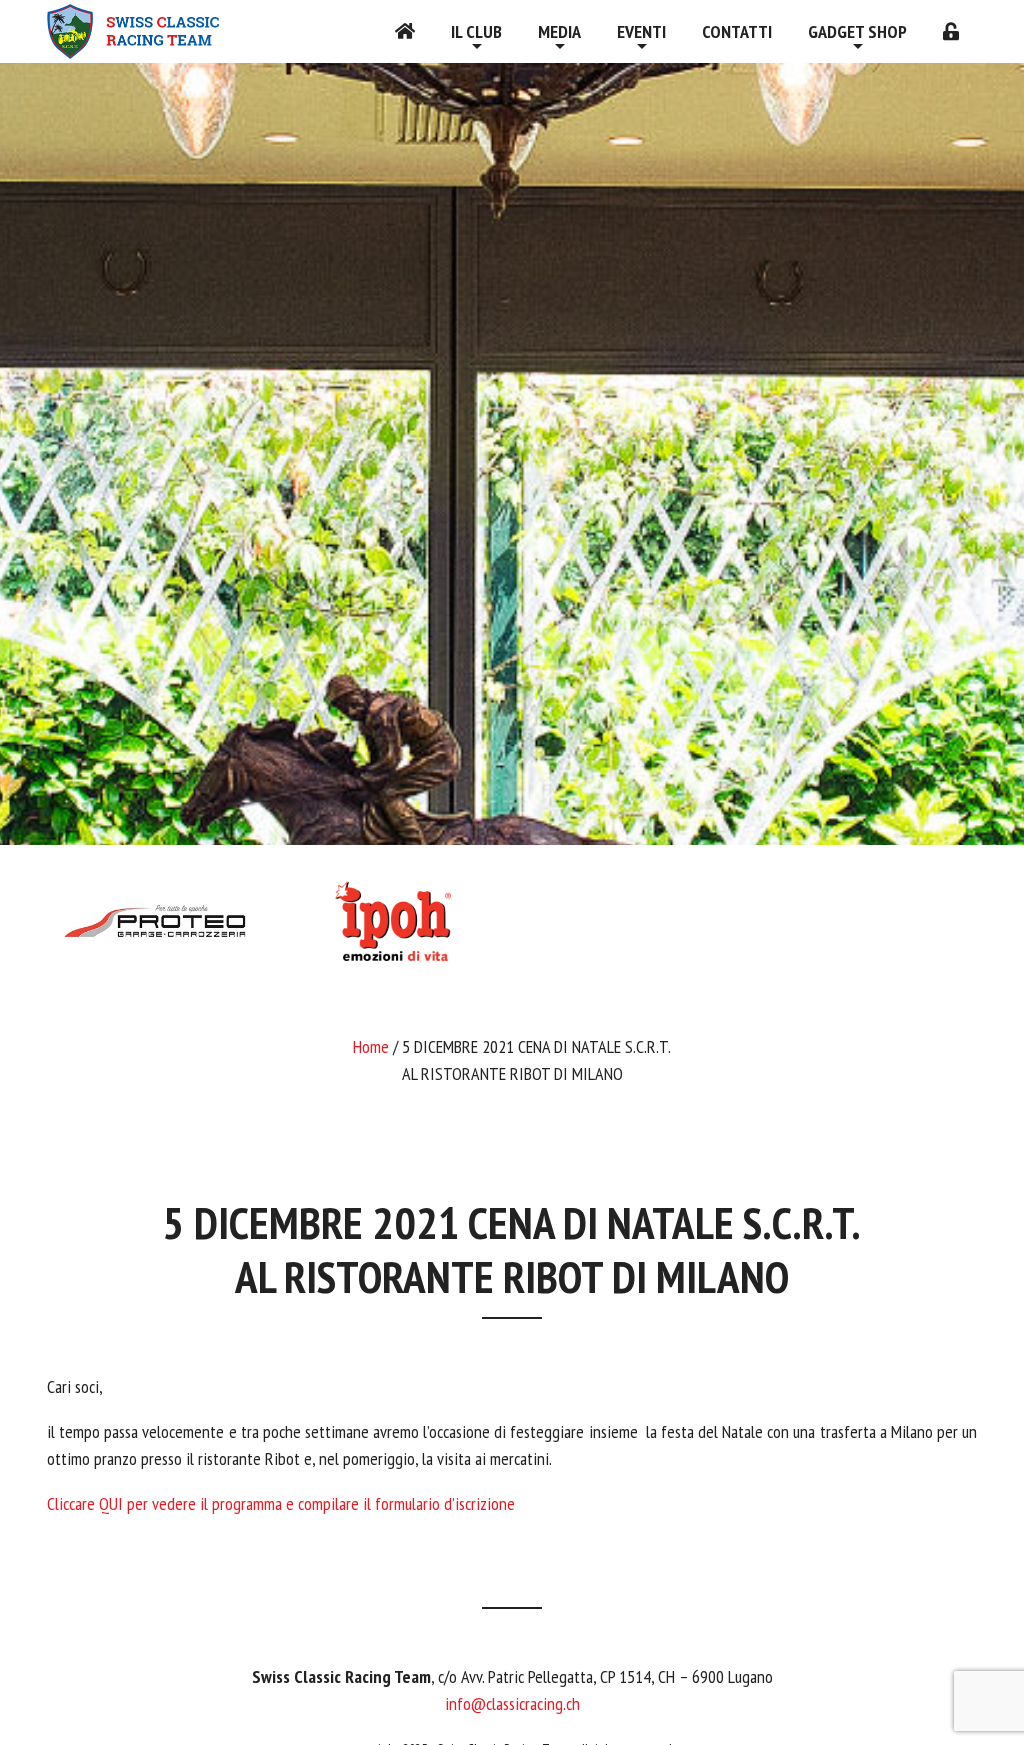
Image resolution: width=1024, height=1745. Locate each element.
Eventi (641, 31)
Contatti (737, 31)
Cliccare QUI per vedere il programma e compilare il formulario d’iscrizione (281, 1503)
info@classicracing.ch (512, 1703)
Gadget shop (857, 31)
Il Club (476, 31)
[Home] (405, 31)
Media (559, 31)
